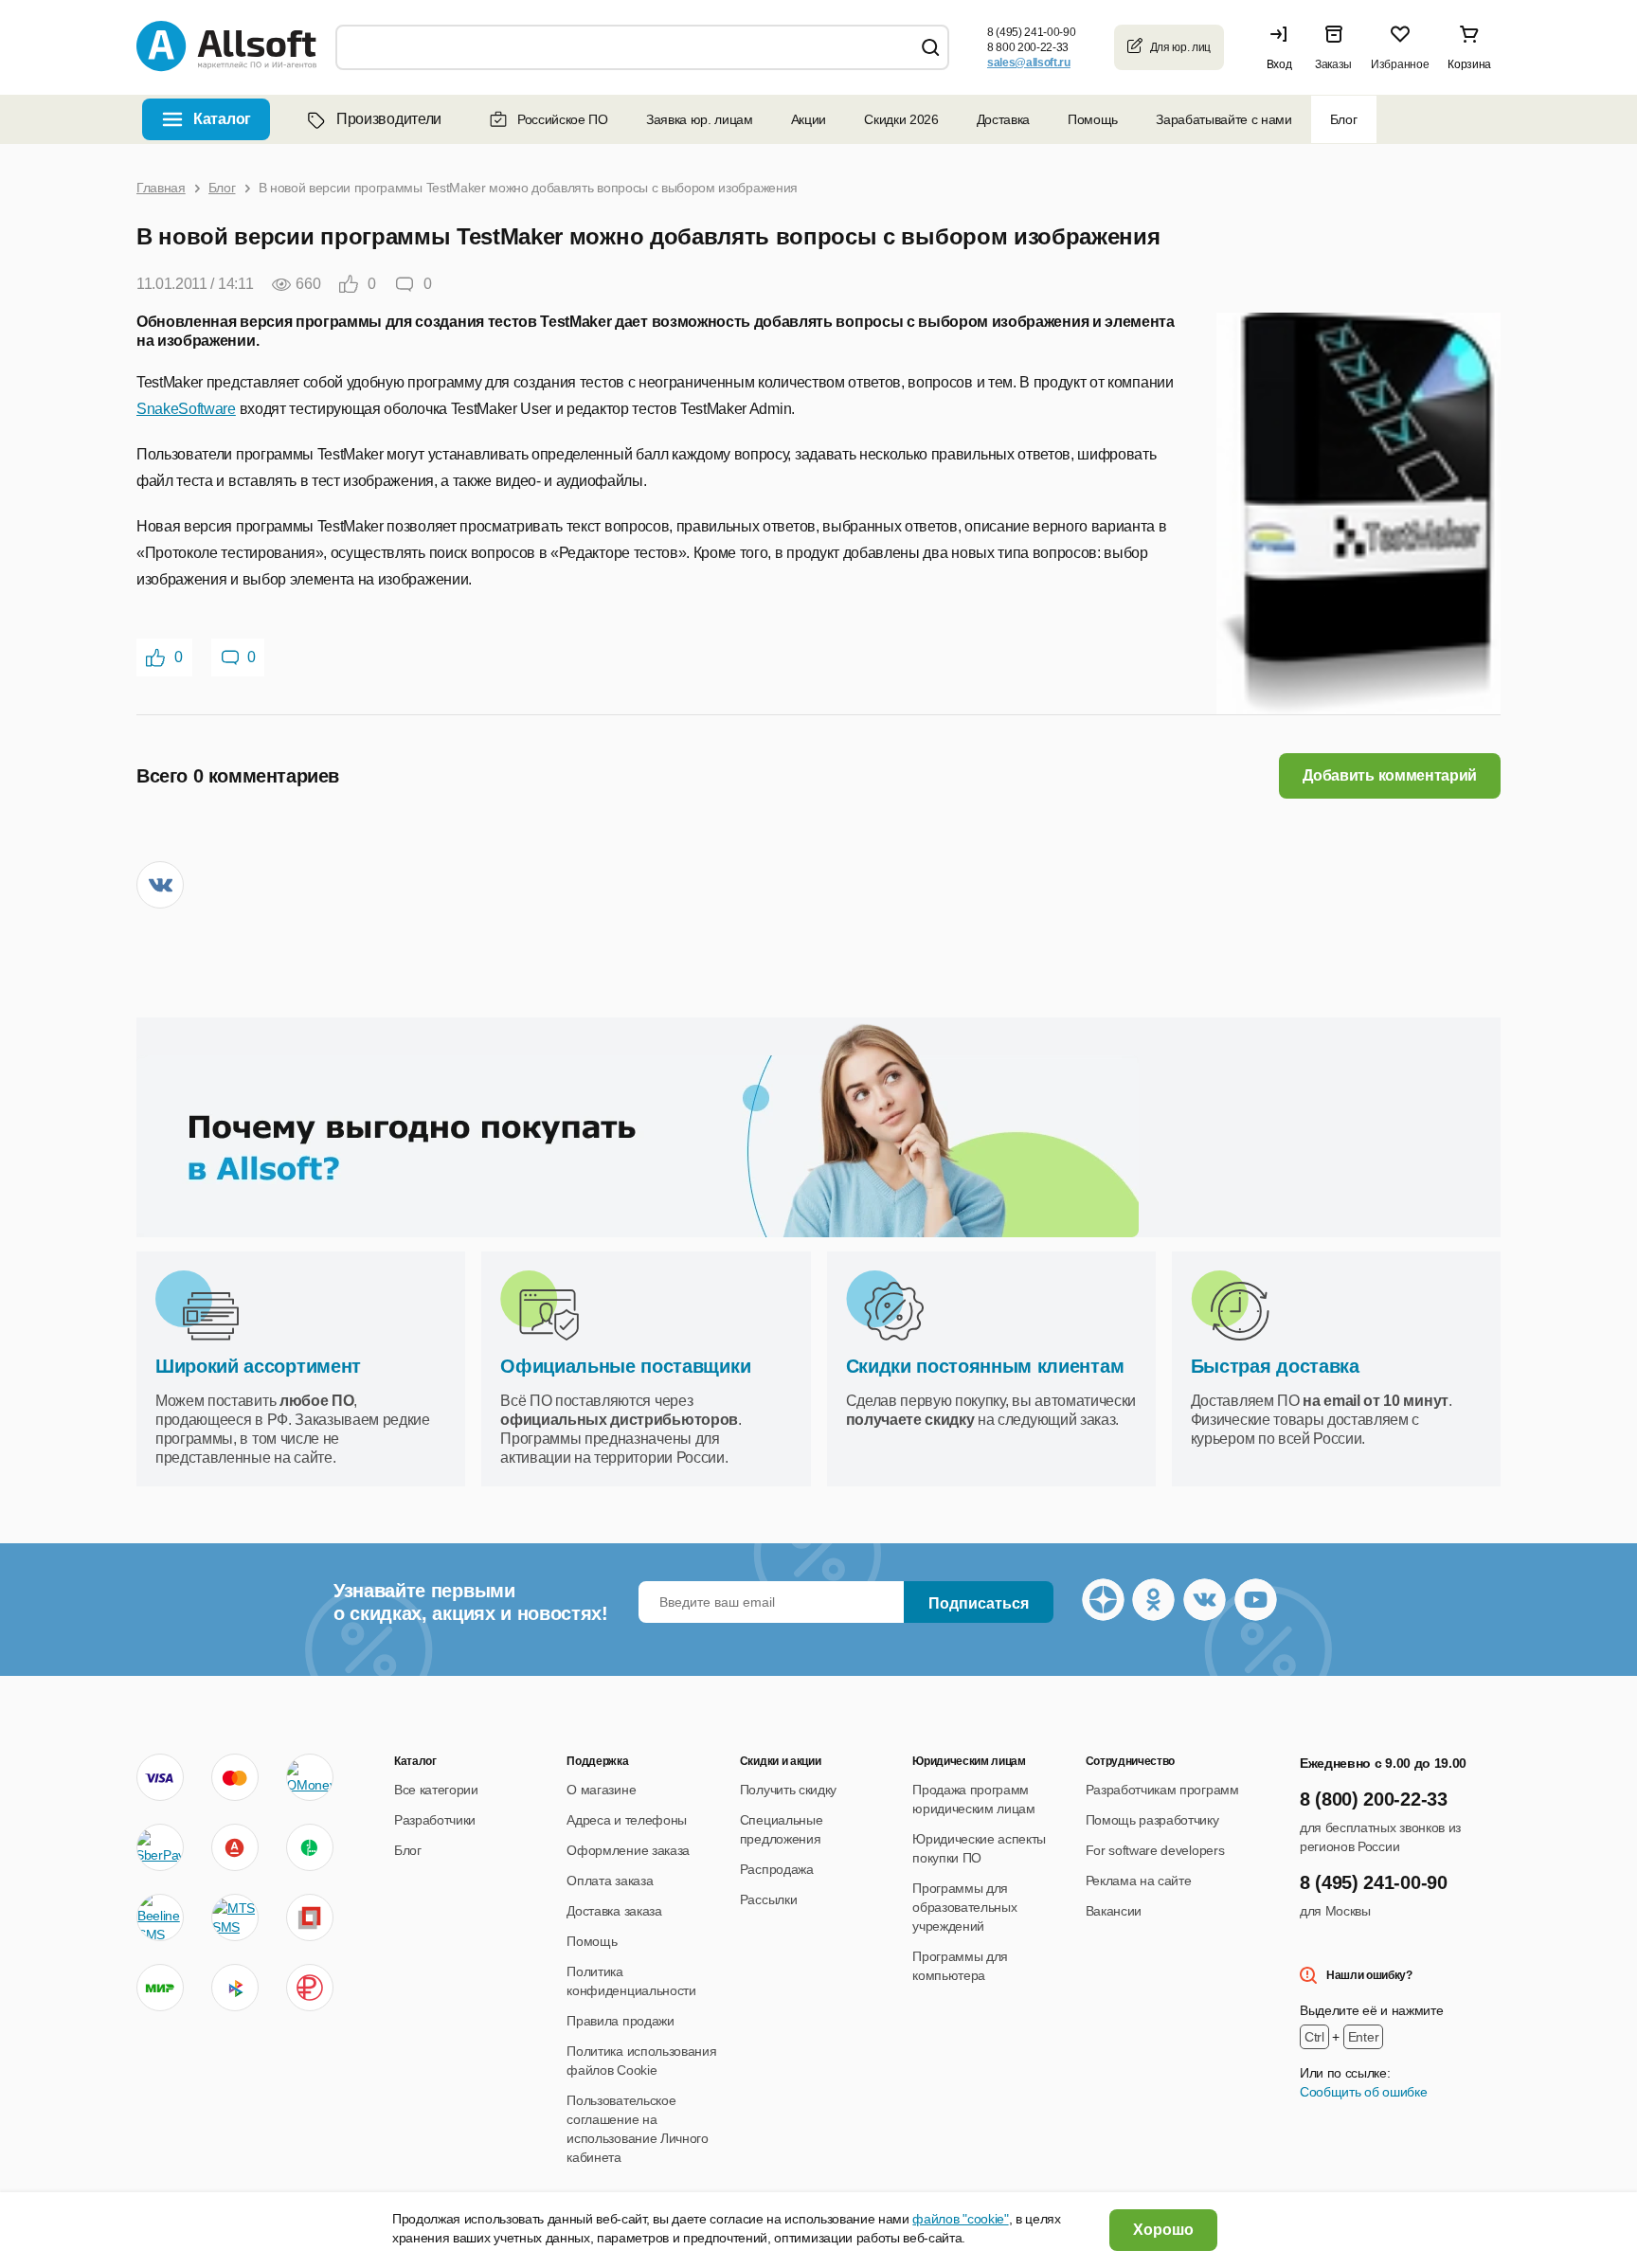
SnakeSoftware (186, 409)
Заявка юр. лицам (700, 119)
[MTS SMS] (235, 1917)
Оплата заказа (610, 1881)
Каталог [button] (222, 119)
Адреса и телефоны (627, 1820)
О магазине (601, 1790)
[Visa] (160, 1777)
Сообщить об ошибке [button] (1363, 2092)
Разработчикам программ (1162, 1790)
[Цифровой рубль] (310, 1988)
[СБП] (235, 1988)
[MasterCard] (235, 1777)
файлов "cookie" (960, 2219)
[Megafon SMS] (310, 1847)
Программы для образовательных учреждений (964, 1907)
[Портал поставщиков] (310, 1917)
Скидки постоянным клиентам (985, 1366)
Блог (1344, 119)
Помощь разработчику (1152, 1820)
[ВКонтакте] (160, 885)
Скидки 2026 (901, 119)
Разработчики (435, 1820)
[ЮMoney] (309, 1777)
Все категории (436, 1790)
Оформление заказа (628, 1850)
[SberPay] (160, 1847)
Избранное (1400, 64)
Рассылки (768, 1899)
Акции (809, 119)
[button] (1284, 47)
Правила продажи (620, 2021)
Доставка (1003, 119)
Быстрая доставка (1275, 1366)
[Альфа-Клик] (235, 1847)
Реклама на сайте (1139, 1881)
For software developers (1155, 1850)
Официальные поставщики (625, 1366)
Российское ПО (563, 119)
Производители (389, 119)
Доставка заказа (614, 1911)
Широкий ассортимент (258, 1366)
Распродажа (777, 1869)
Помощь (1093, 119)
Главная (161, 188)
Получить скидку (788, 1790)
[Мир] (160, 1988)
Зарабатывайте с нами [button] (1224, 119)
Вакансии (1114, 1911)
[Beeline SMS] (160, 1917)
